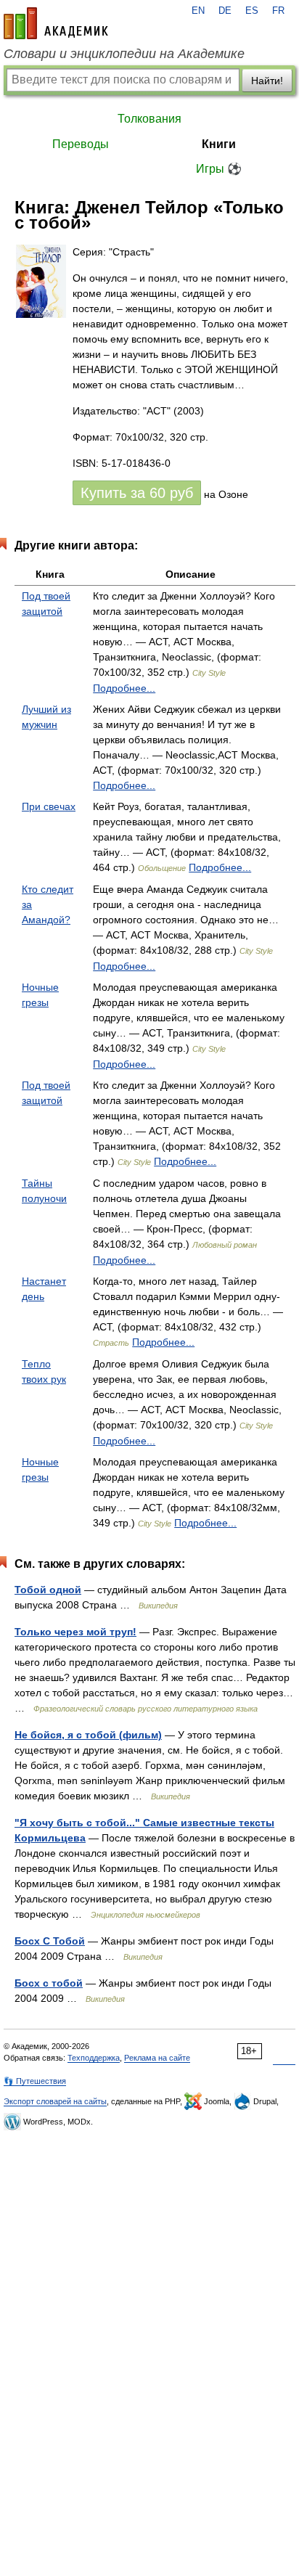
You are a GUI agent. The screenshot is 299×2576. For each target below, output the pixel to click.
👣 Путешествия (35, 2081)
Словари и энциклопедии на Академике (124, 54)
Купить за (137, 493)
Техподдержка (94, 2058)
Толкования (149, 119)
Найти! (267, 81)
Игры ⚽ (219, 169)
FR (278, 11)
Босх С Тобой (50, 1941)
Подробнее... (124, 688)
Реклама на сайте (157, 2058)
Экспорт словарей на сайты (55, 2101)
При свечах (49, 806)
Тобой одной (48, 1590)
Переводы (81, 144)
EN (198, 11)
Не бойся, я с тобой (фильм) (88, 1735)
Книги (219, 144)
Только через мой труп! (75, 1632)
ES (252, 11)
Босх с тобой (49, 1983)
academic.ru (56, 23)
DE (225, 11)
